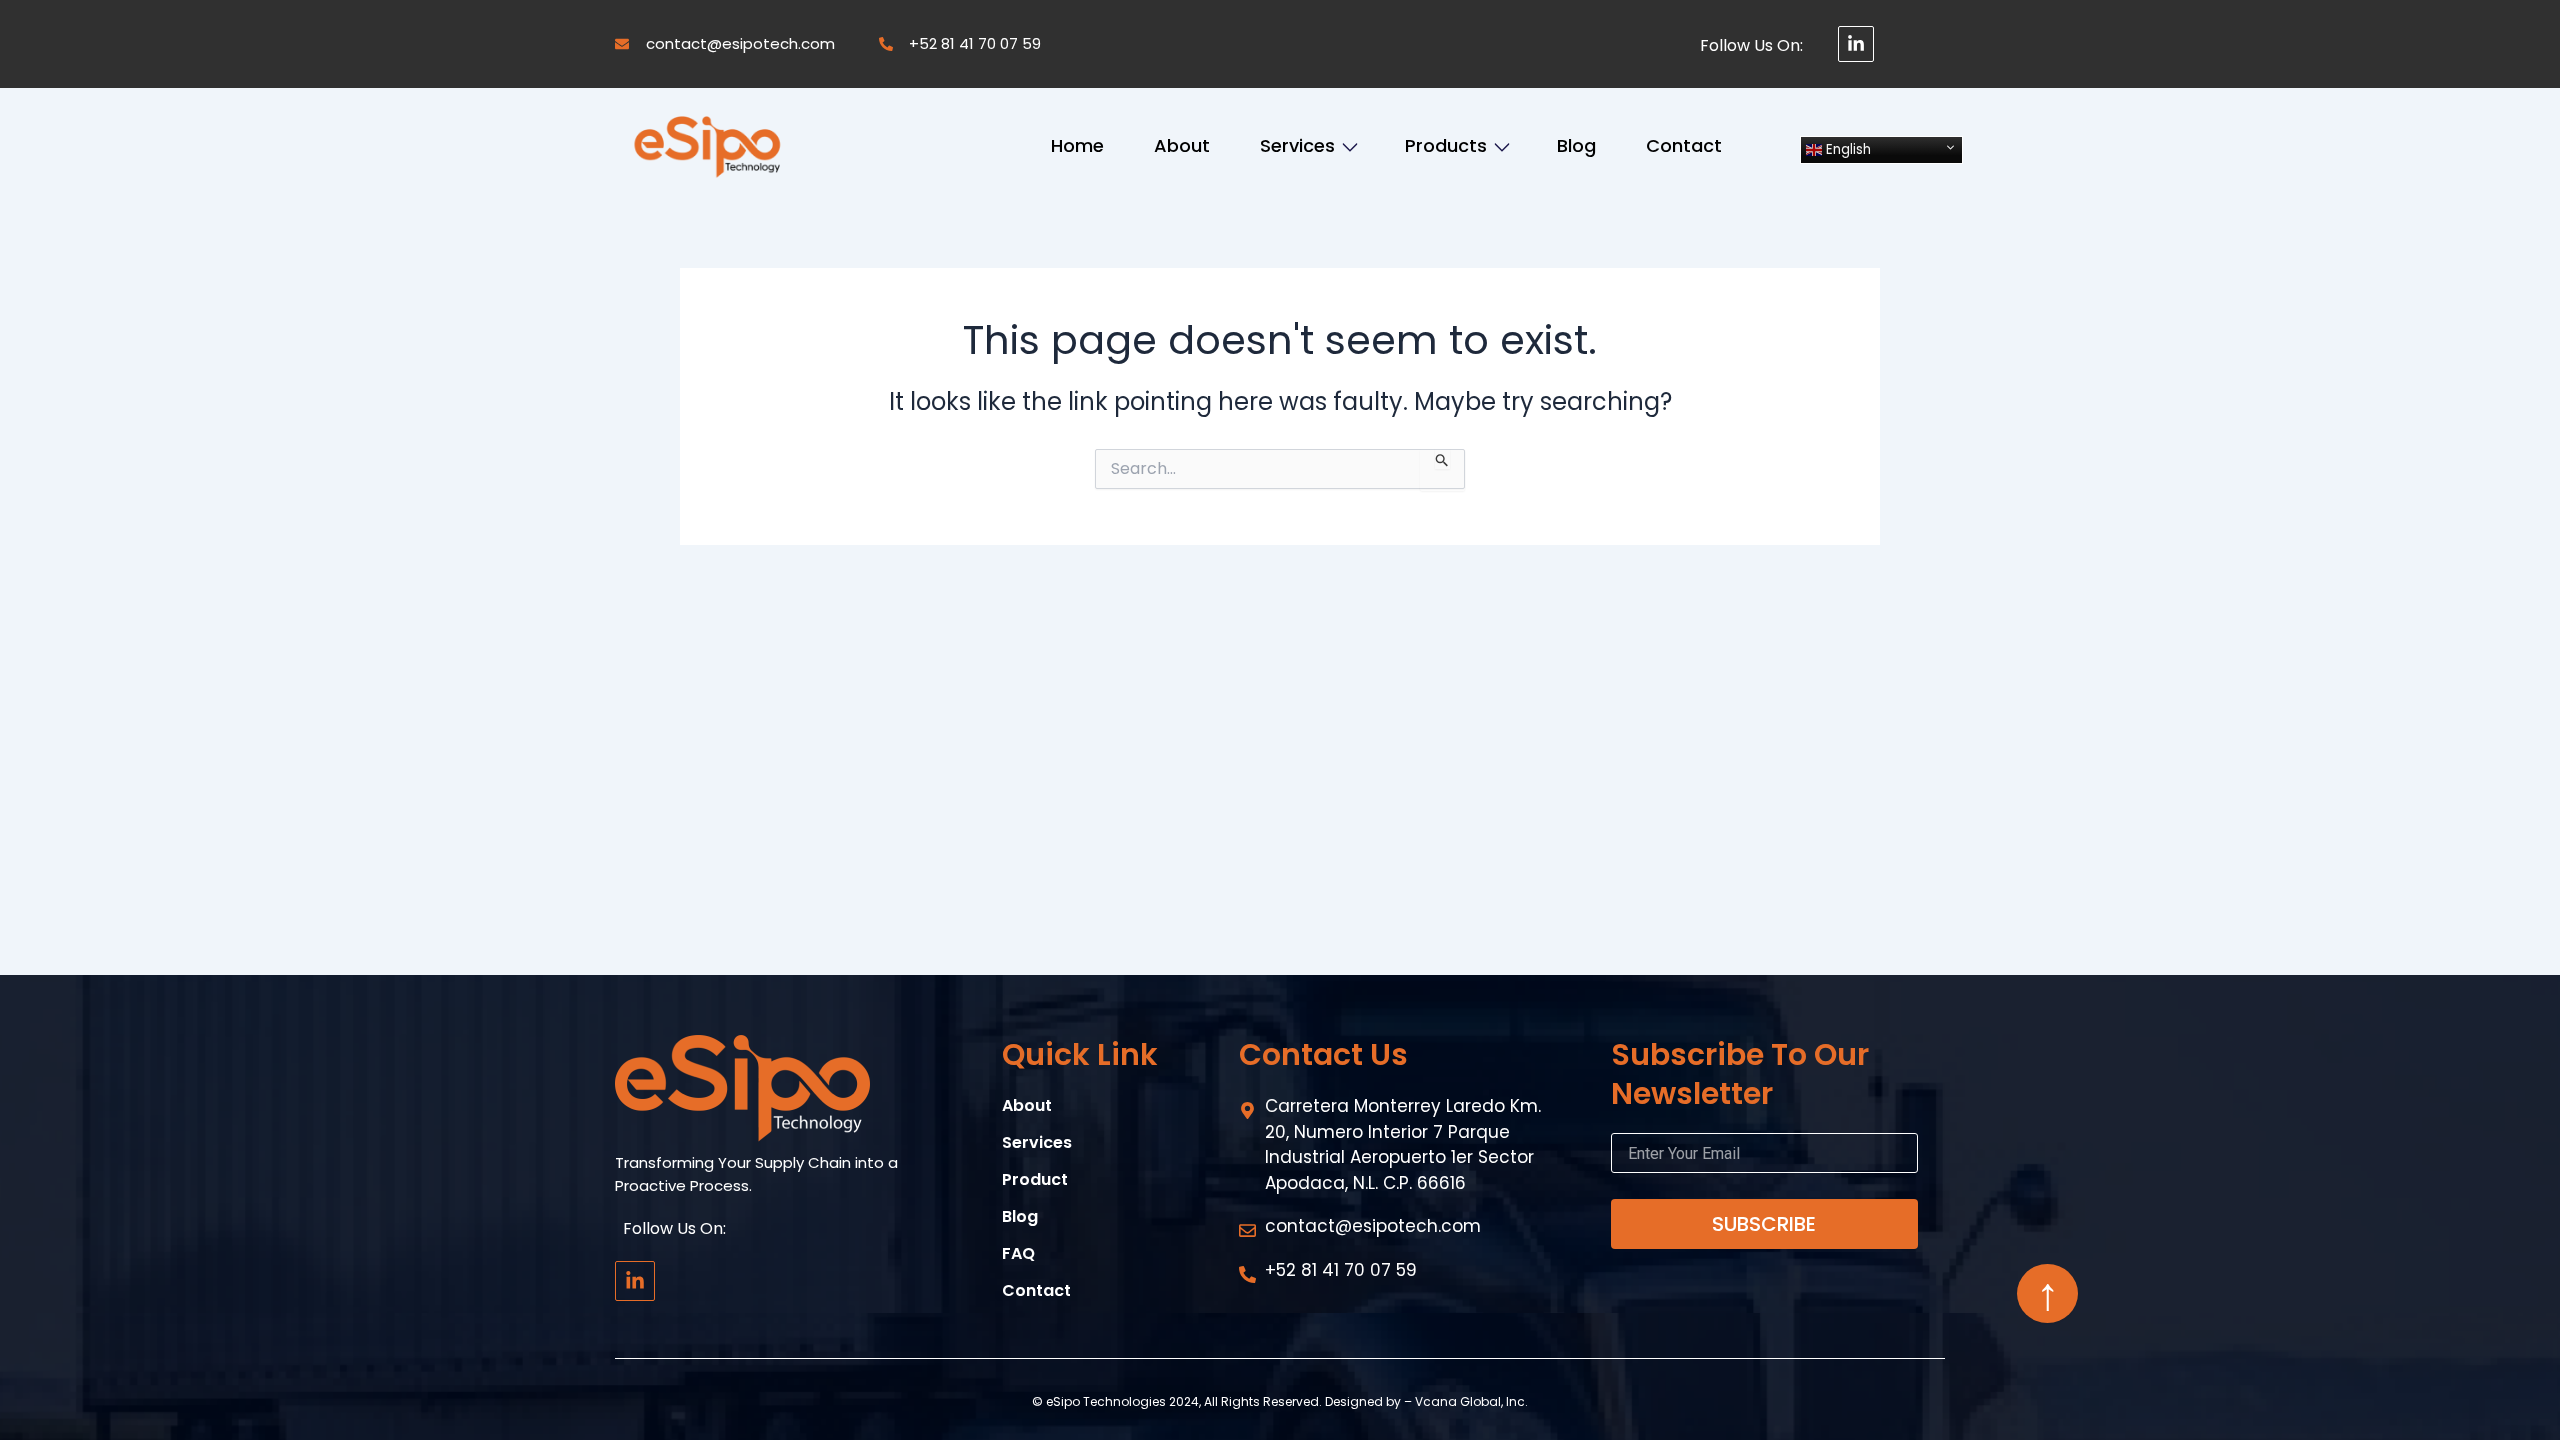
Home (1077, 145)
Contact (1684, 145)
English (1846, 149)
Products (1446, 145)
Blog (1576, 145)
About (1182, 145)
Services (1297, 145)
